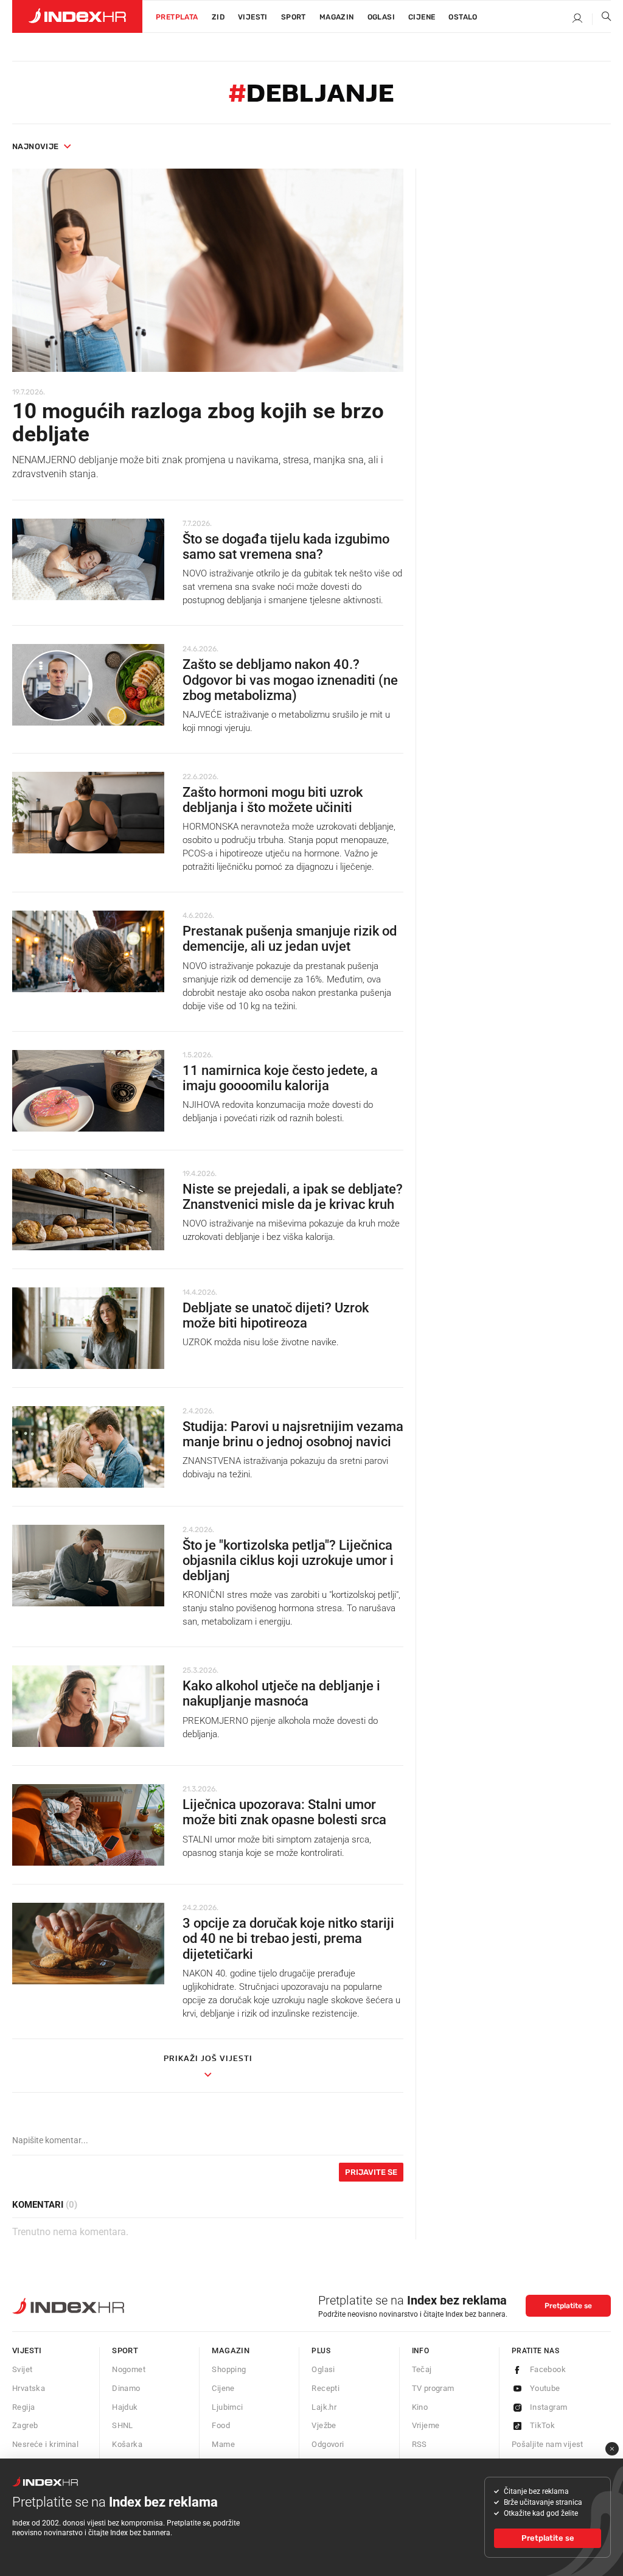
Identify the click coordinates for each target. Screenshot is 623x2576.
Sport (294, 17)
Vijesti (253, 17)
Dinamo (126, 2388)
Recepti (325, 2388)
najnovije (36, 146)
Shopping (229, 2369)
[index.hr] (77, 16)
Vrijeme (426, 2425)
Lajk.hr (324, 2407)
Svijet (22, 2369)
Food (221, 2425)
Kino (420, 2407)
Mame (223, 2444)
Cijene (422, 17)
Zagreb (25, 2425)
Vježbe (324, 2425)
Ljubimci (227, 2407)
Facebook (548, 2369)
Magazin (231, 2350)
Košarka (127, 2444)
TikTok (542, 2425)
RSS (419, 2444)
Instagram (549, 2407)
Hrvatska (29, 2388)
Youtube (545, 2388)
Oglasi (381, 17)
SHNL (123, 2425)
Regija (23, 2407)
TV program (433, 2388)
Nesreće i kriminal (45, 2444)
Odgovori (328, 2444)
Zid (218, 17)
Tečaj (422, 2369)
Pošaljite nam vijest (548, 2444)
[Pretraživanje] (602, 19)
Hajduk (125, 2407)
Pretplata (177, 17)
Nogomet (129, 2369)
